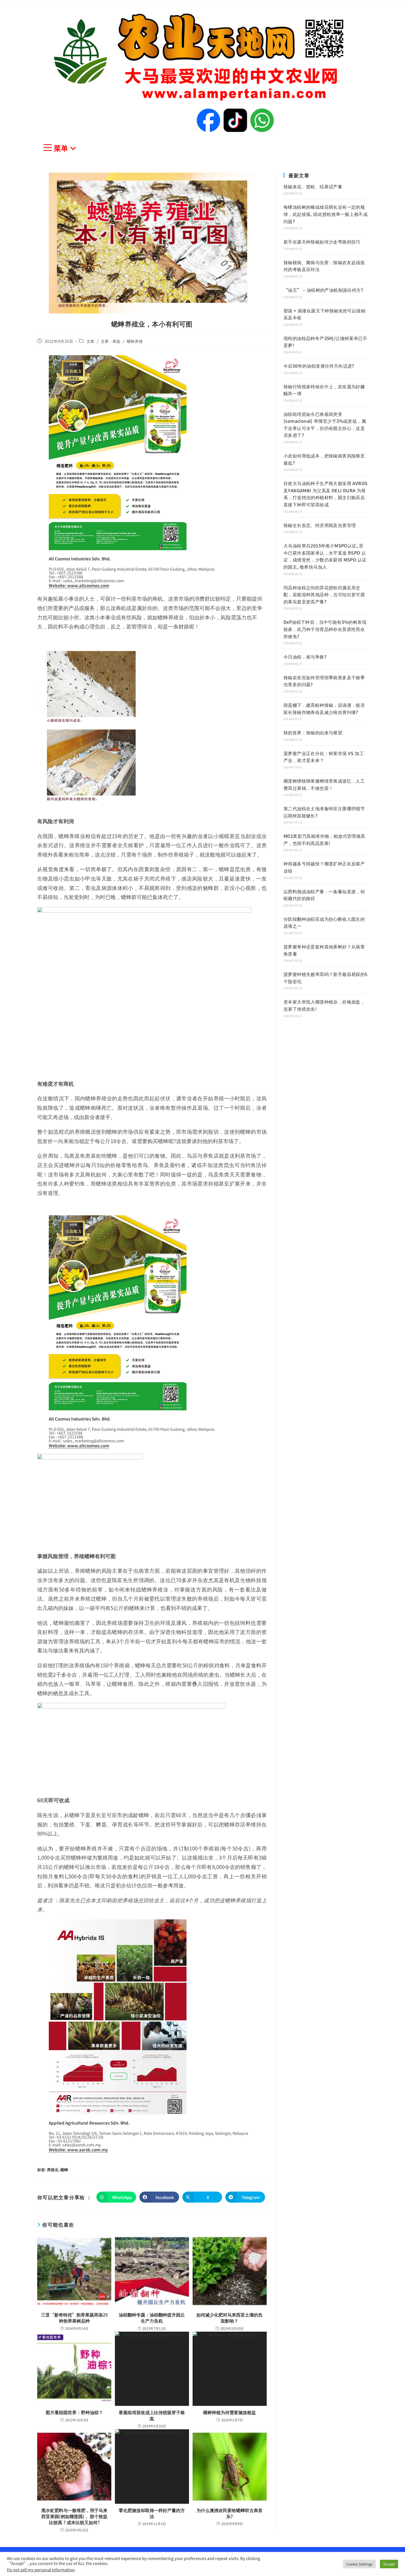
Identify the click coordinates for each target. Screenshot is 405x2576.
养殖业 (53, 2170)
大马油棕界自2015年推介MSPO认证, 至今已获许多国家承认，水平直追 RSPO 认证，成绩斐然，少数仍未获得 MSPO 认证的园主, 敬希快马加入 (325, 556)
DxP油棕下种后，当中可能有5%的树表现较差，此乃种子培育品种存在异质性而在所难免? (325, 629)
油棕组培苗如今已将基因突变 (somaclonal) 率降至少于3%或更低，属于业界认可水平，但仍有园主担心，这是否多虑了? (325, 425)
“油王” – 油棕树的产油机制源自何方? (323, 290)
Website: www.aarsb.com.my (78, 2150)
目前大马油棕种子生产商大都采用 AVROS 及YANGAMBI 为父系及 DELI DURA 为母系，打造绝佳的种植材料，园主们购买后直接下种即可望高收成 (326, 494)
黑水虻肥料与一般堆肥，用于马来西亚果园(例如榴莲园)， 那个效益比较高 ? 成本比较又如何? (74, 2516)
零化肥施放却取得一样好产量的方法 (152, 2513)
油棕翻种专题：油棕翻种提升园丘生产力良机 (152, 2318)
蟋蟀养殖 (135, 341)
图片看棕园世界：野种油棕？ (74, 2412)
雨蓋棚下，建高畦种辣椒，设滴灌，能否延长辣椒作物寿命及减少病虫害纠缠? (324, 708)
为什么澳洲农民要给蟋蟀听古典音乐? (229, 2513)
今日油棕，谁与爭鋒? (305, 657)
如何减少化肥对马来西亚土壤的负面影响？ (229, 2318)
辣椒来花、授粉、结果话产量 (313, 186)
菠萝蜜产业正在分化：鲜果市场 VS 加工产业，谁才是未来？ (324, 757)
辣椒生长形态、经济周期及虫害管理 (320, 525)
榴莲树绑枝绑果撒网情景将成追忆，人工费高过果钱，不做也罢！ (324, 784)
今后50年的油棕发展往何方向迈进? (319, 366)
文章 (91, 341)
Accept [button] (389, 2564)
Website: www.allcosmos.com (79, 585)
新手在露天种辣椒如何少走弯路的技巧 (322, 242)
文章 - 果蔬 (111, 341)
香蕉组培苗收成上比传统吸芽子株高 (152, 2415)
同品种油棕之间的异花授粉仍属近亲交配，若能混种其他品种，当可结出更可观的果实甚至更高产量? (324, 594)
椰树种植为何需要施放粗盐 (229, 2412)
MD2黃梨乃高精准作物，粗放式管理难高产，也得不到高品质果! (324, 839)
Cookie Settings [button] (359, 2564)
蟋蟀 (64, 2170)
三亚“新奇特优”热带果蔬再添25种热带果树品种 (74, 2318)
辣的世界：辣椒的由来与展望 (313, 732)
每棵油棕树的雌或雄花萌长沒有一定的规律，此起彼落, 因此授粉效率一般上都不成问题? (326, 214)
